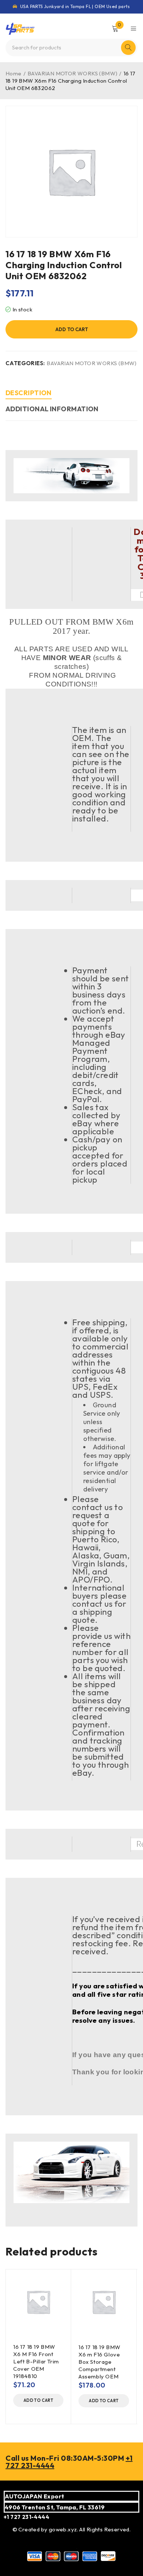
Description (29, 393)
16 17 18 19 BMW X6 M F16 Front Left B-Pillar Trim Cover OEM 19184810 (36, 2361)
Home (14, 73)
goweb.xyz (63, 2529)
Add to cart (72, 329)
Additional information (52, 409)
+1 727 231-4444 (26, 2517)
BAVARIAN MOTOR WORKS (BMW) (72, 73)
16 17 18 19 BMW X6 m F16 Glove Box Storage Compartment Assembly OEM (100, 2362)
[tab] (29, 394)
